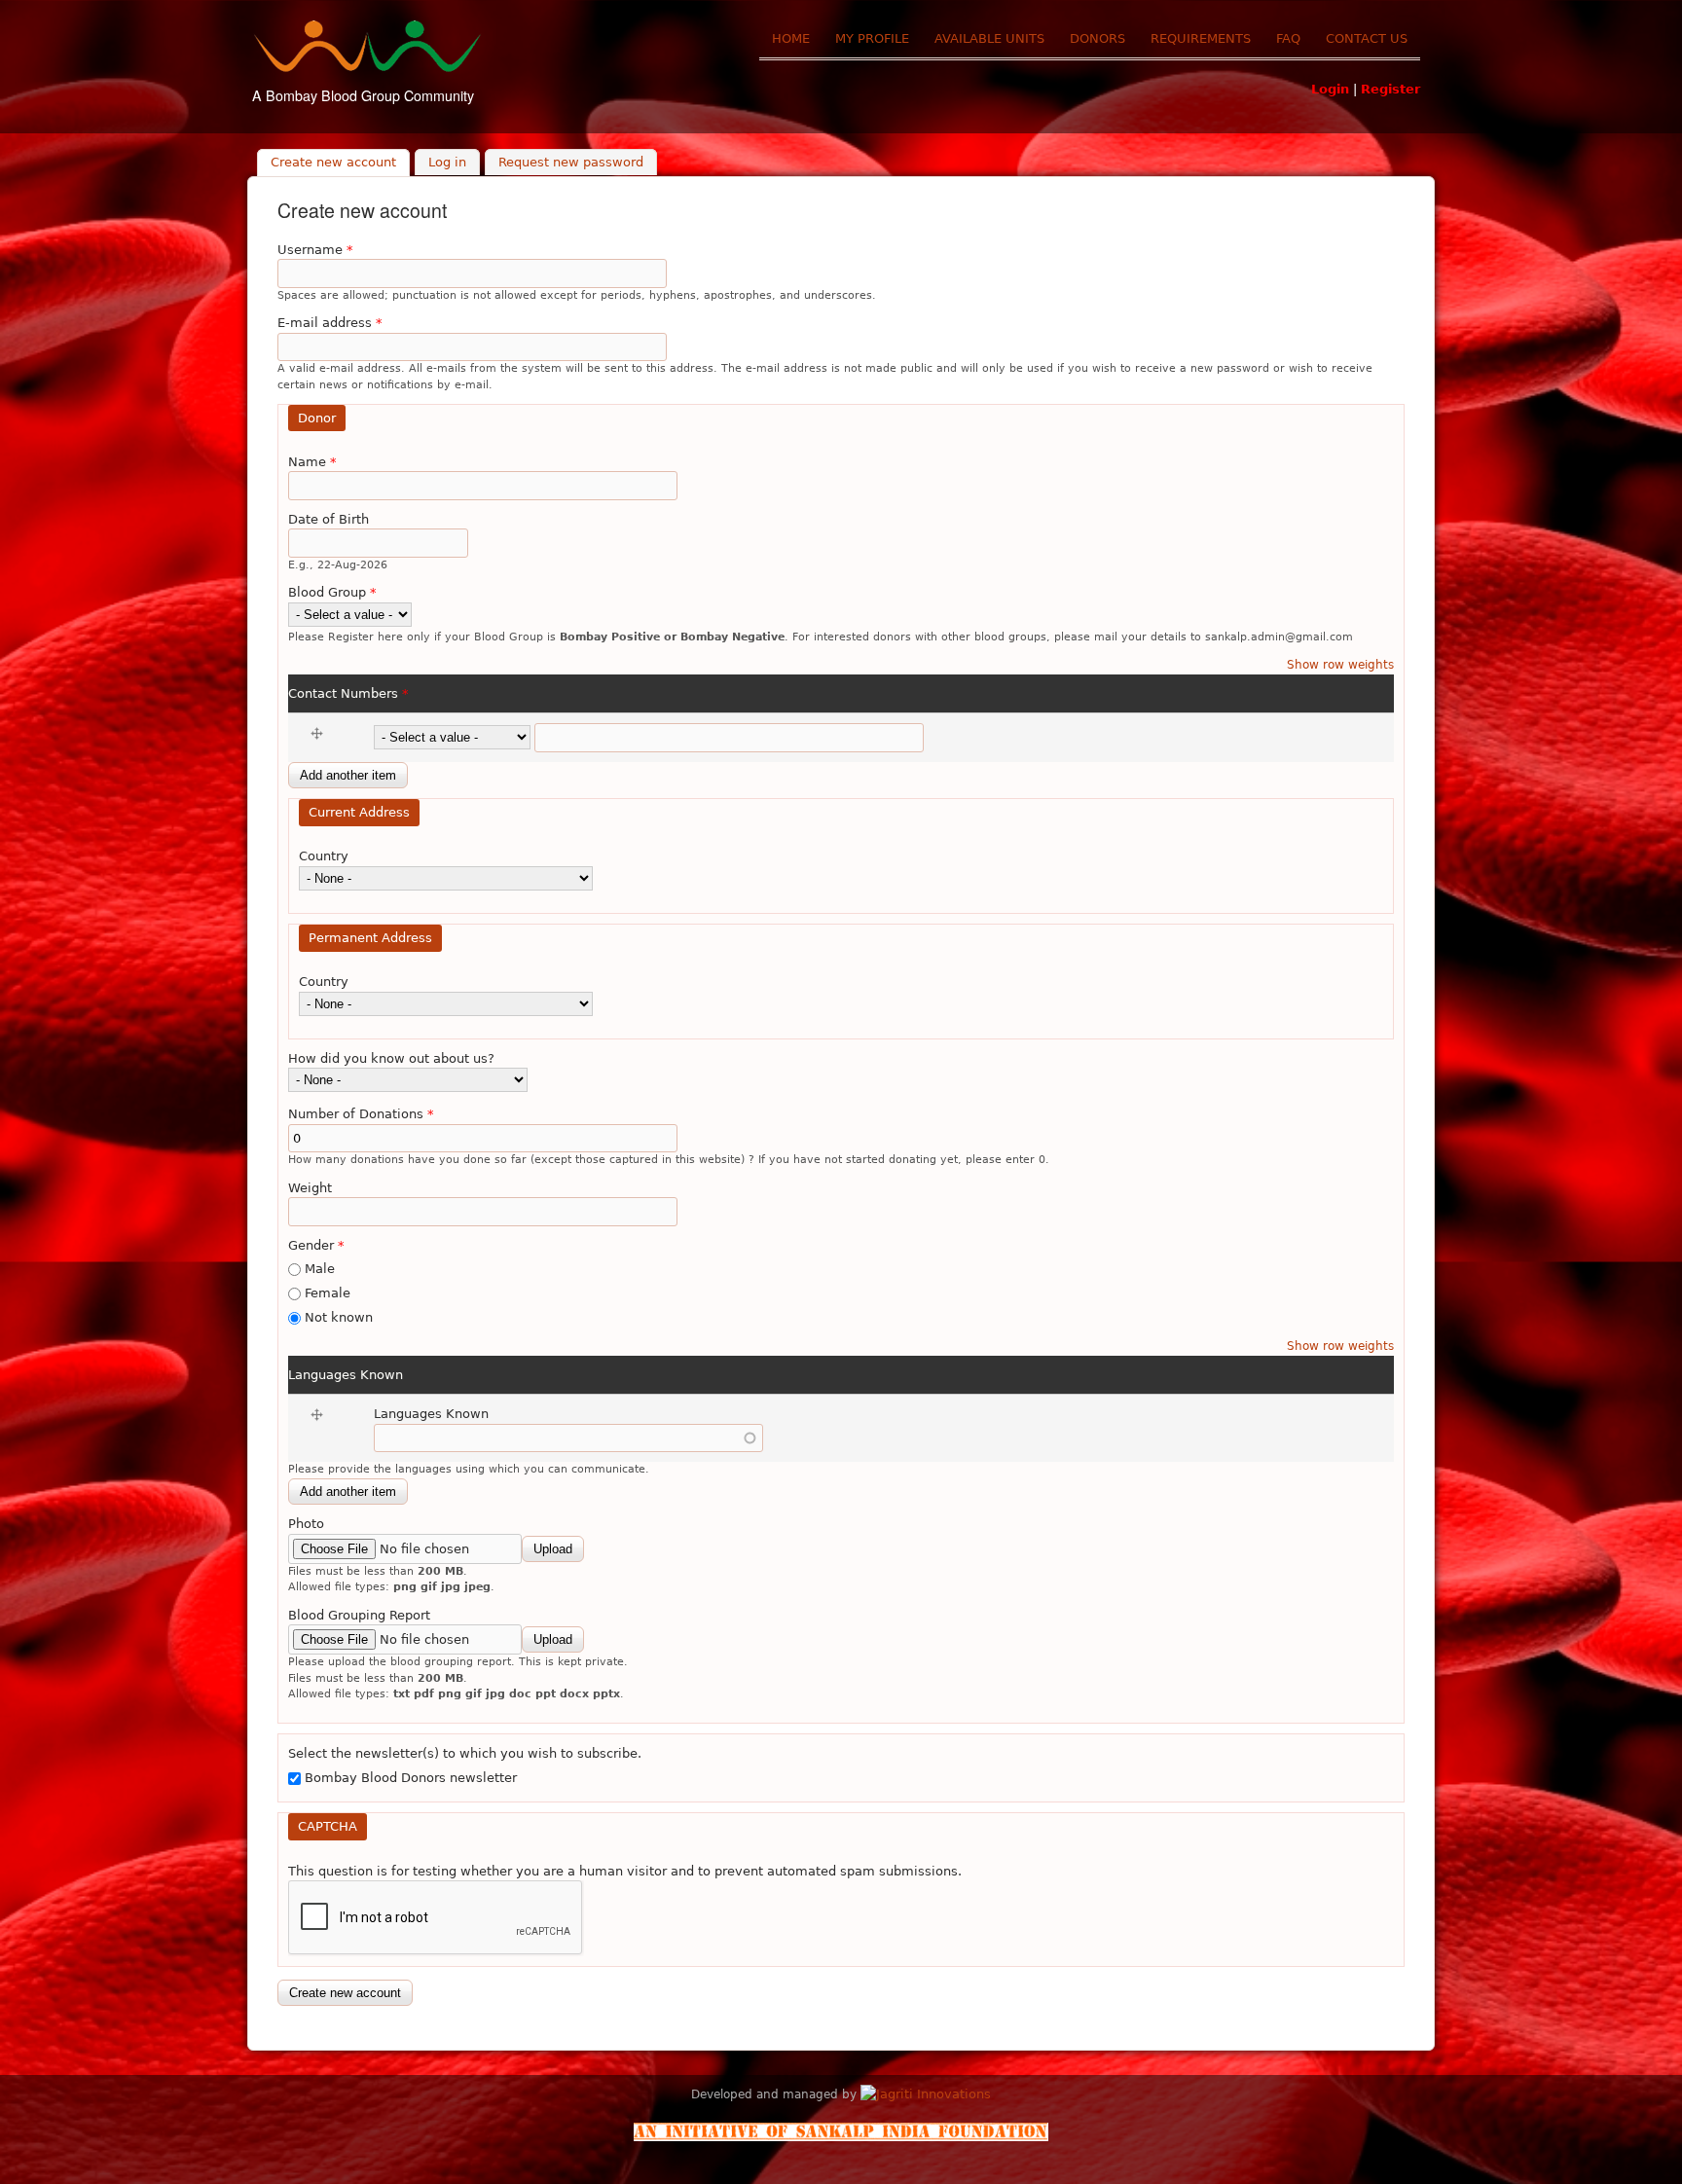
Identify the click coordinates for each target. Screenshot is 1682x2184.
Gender (316, 1245)
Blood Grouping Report (359, 1615)
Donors (1097, 38)
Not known (339, 1317)
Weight (310, 1188)
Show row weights (1340, 665)
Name (312, 462)
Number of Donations (361, 1114)
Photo (306, 1524)
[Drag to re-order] (320, 734)
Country (324, 856)
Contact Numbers (348, 693)
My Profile (872, 38)
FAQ (1288, 38)
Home (791, 38)
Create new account (340, 163)
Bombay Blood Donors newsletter (411, 1778)
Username (315, 250)
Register (1390, 89)
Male (320, 1269)
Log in (447, 163)
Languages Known (346, 1375)
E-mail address (330, 323)
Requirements (1201, 38)
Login (1330, 89)
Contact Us (1367, 38)
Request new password (571, 163)
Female (328, 1293)
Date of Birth (329, 519)
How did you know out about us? (391, 1058)
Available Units (989, 38)
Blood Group (332, 592)
